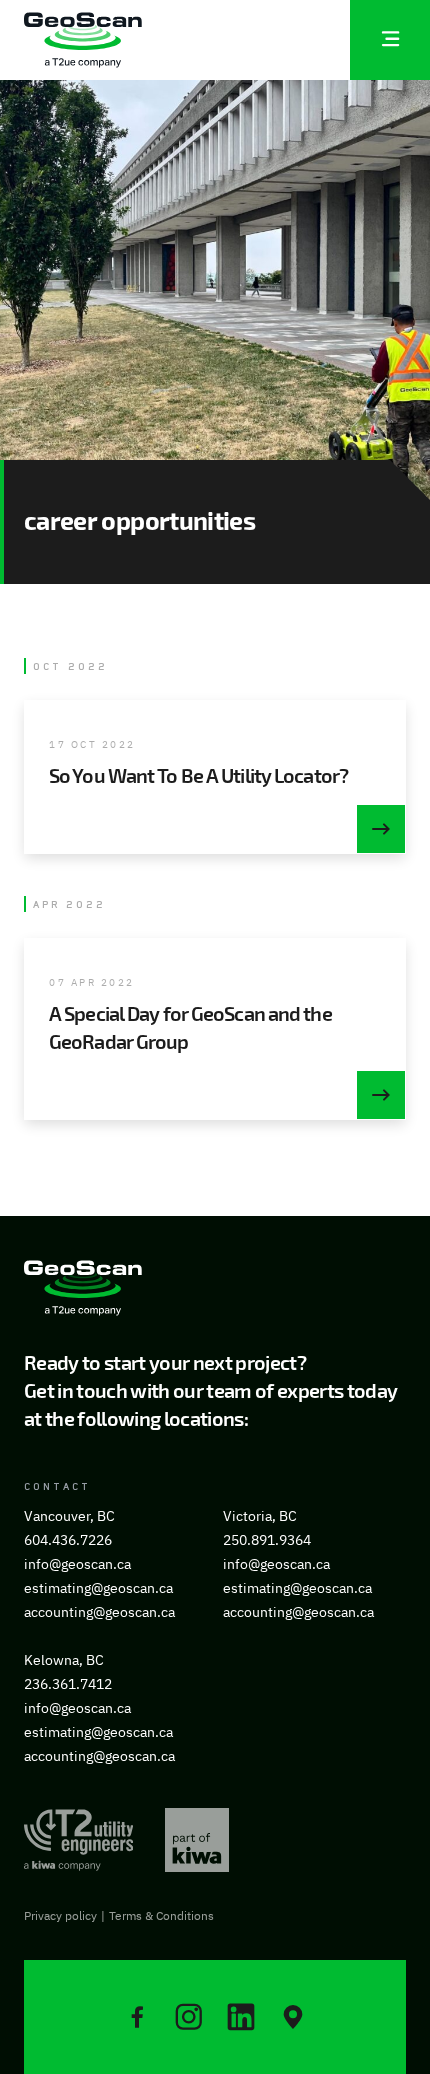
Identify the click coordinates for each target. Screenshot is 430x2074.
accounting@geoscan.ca (99, 1612)
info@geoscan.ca (77, 1564)
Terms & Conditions (161, 1915)
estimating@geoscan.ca (98, 1588)
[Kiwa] (197, 1840)
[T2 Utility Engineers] (78, 1840)
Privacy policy (60, 1915)
